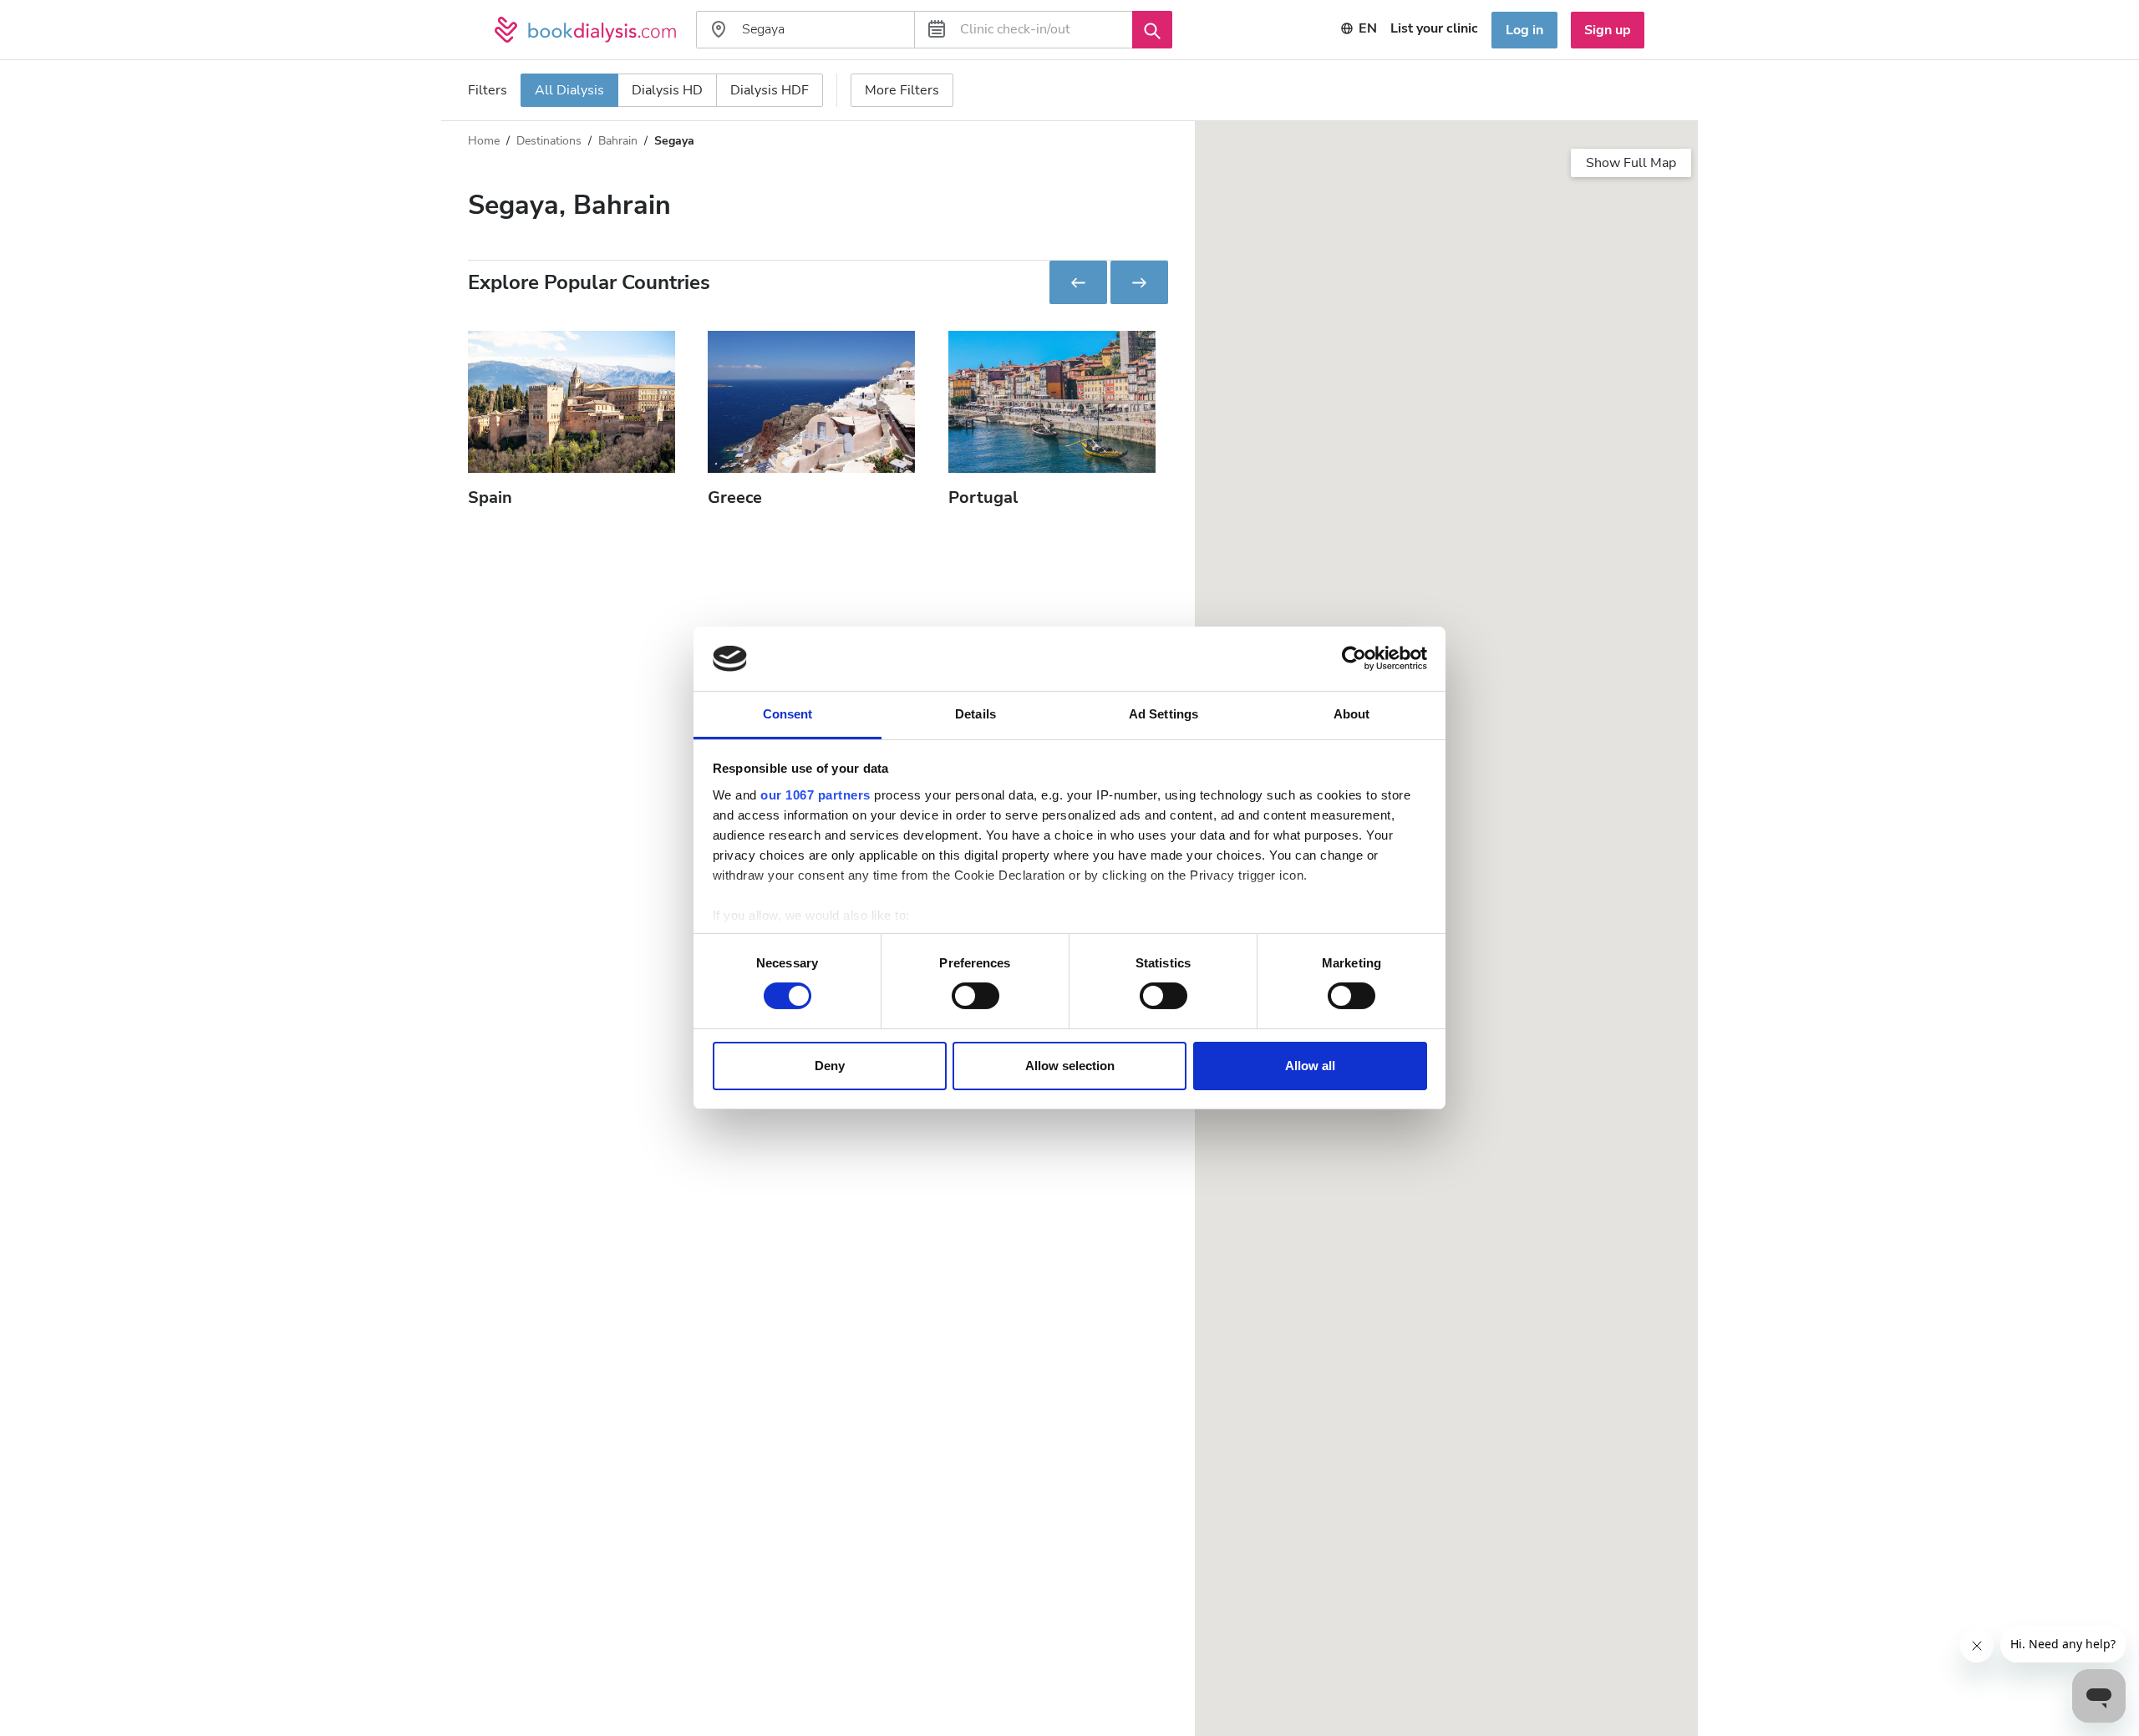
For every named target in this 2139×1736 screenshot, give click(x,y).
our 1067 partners (815, 795)
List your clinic (1434, 28)
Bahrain (618, 141)
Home (484, 141)
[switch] (976, 996)
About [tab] (1352, 714)
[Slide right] (1139, 282)
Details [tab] (976, 714)
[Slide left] (1078, 282)
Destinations (549, 141)
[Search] (1152, 29)
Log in (1524, 30)
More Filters (902, 90)
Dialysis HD (667, 90)
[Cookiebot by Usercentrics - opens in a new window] (1354, 658)
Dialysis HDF (770, 90)
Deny (830, 1066)
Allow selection (1070, 1066)
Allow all (1310, 1066)
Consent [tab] (788, 714)
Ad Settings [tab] (1163, 714)
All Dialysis (569, 90)
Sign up (1608, 30)
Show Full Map (1631, 163)
